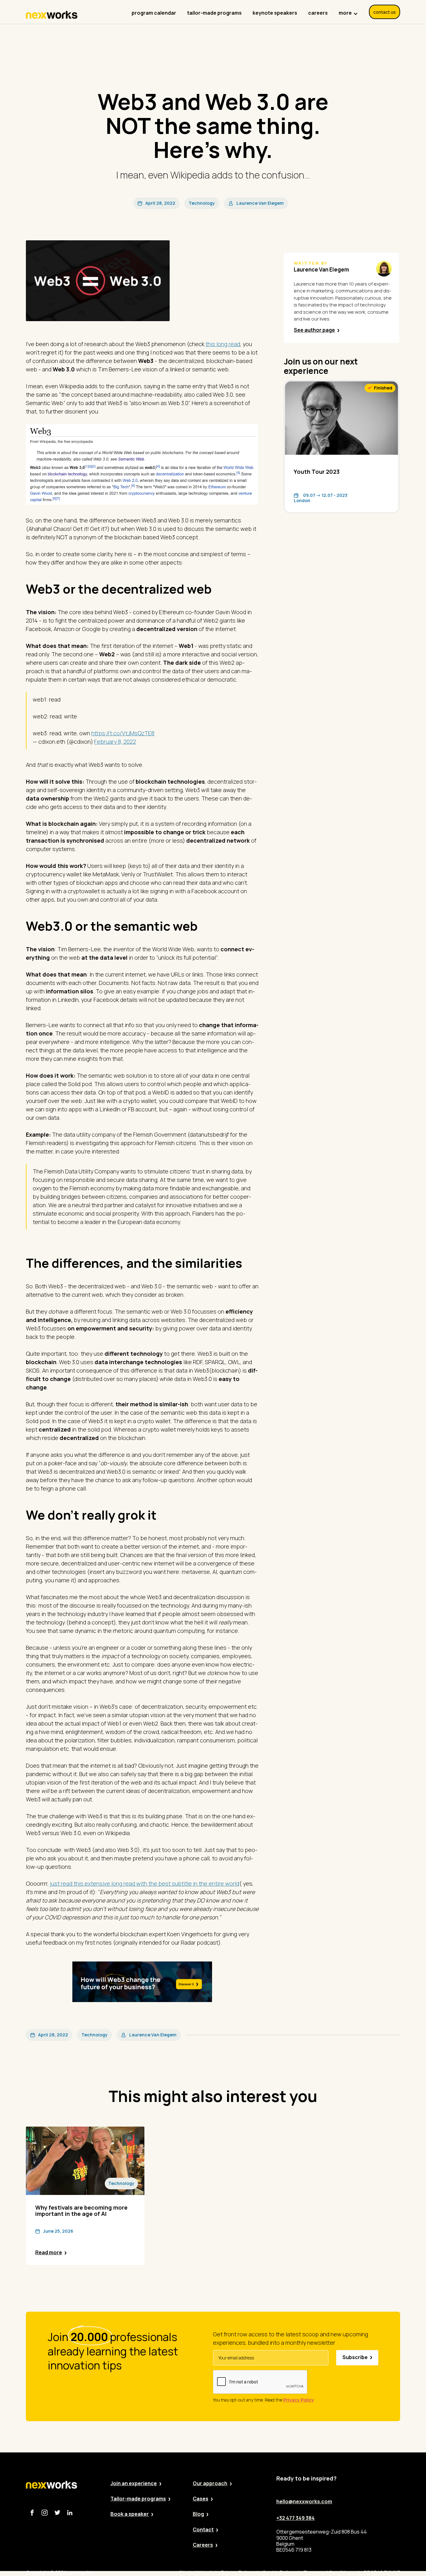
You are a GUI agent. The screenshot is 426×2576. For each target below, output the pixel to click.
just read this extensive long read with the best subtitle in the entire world (145, 1883)
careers (318, 13)
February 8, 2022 (115, 742)
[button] (348, 10)
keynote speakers (275, 13)
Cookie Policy (278, 2573)
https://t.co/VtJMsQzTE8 (123, 733)
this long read (223, 344)
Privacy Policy (237, 2573)
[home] (52, 15)
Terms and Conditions (329, 2573)
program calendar (154, 13)
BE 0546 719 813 (382, 2573)
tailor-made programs (214, 13)
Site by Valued (195, 2573)
